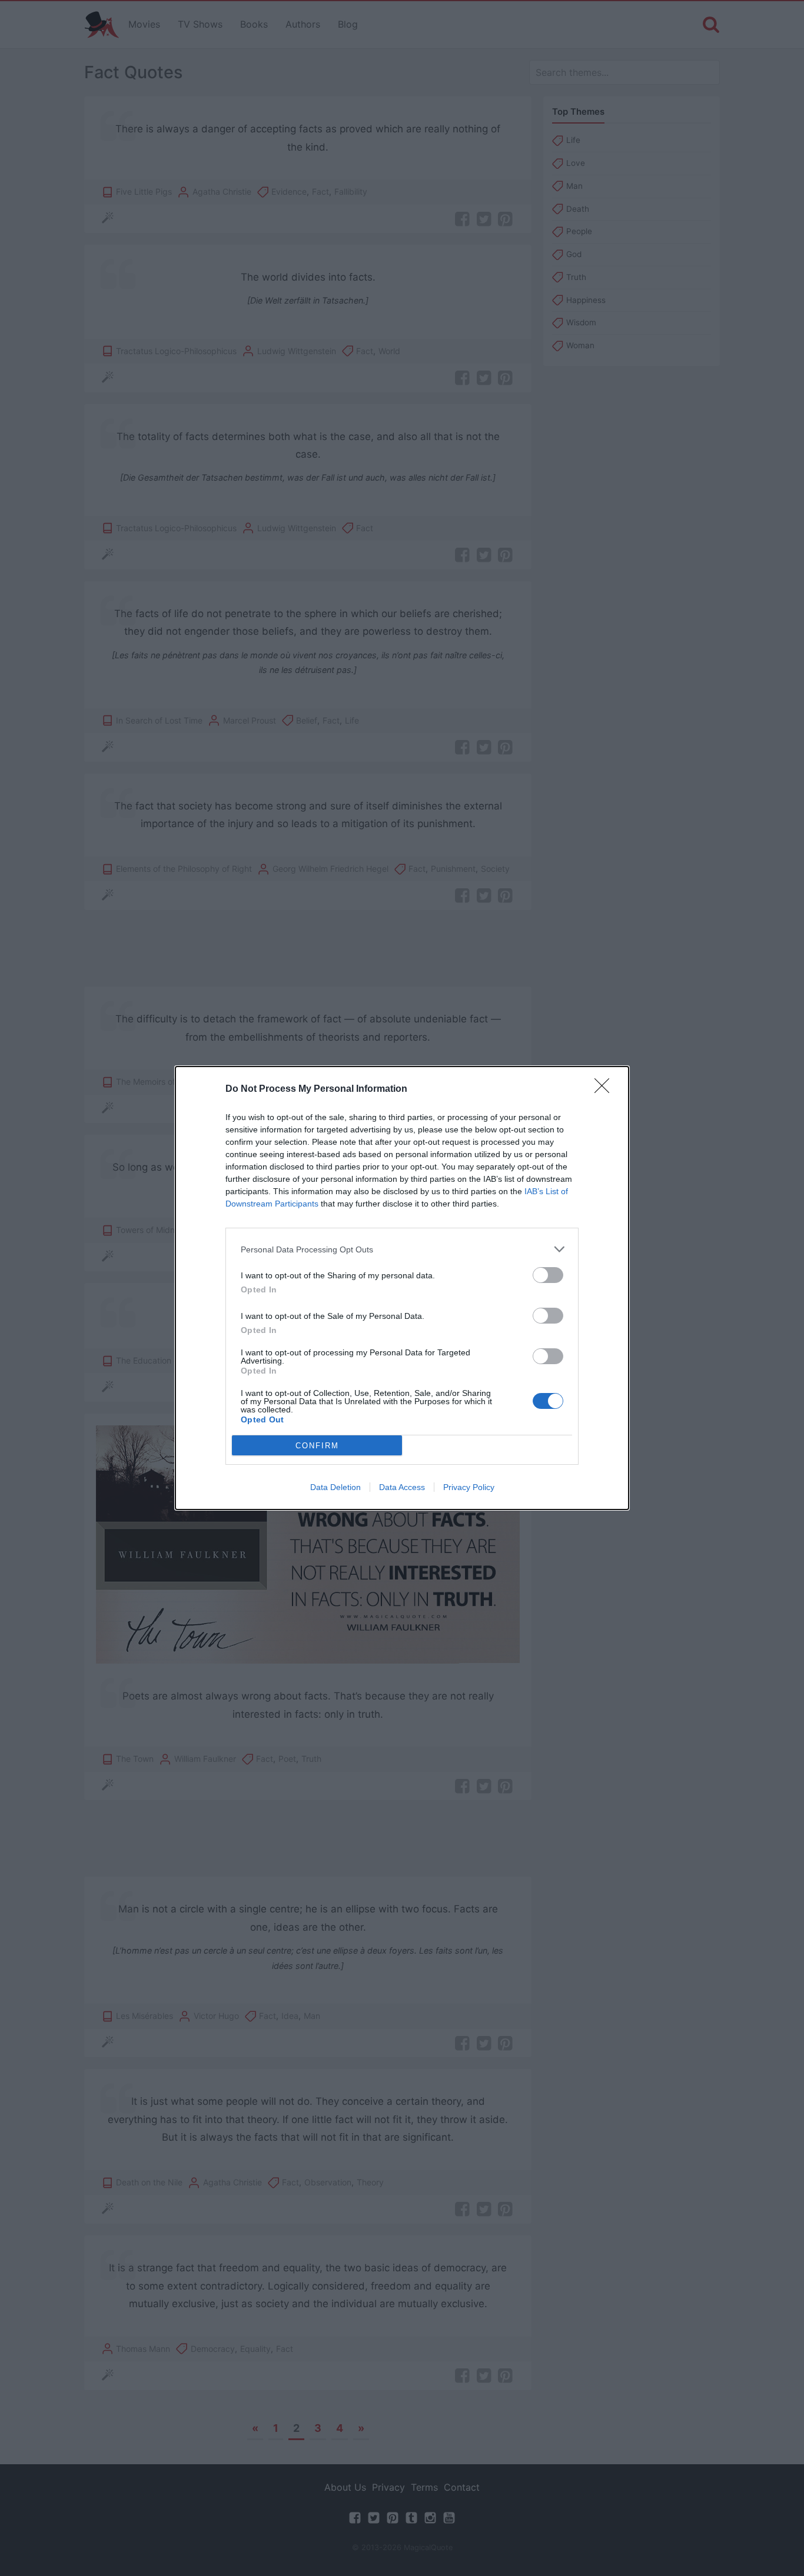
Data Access (402, 1487)
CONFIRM (317, 1446)
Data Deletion (335, 1487)
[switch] (548, 1275)
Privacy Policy (469, 1487)
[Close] (606, 1089)
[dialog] (402, 1288)
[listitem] (402, 1249)
